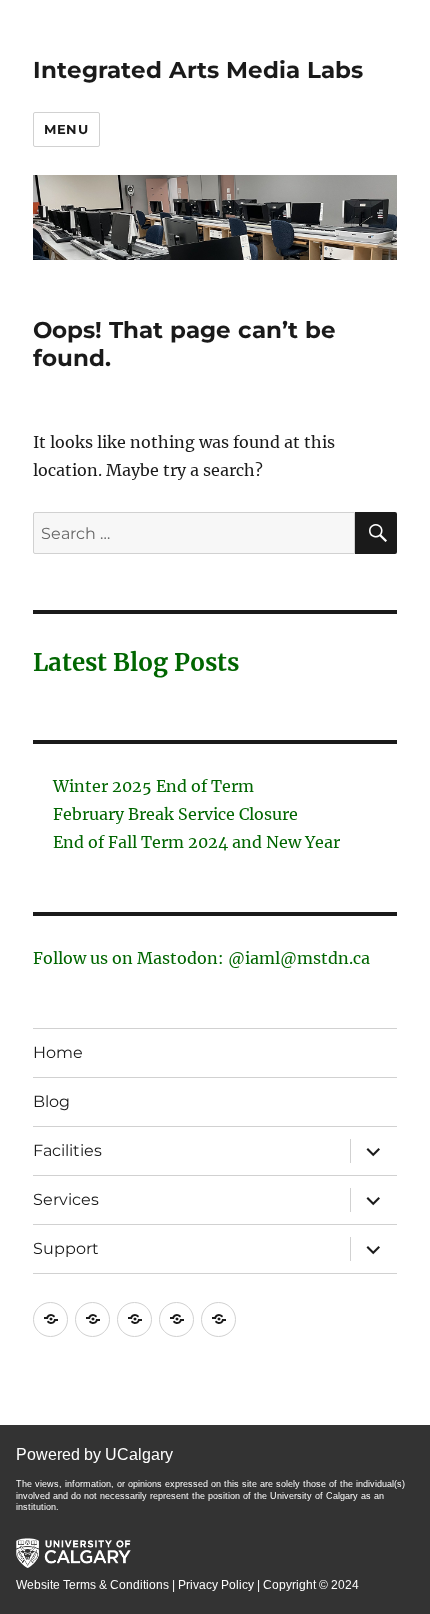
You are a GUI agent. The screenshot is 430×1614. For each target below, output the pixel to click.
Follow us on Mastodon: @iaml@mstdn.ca (201, 958)
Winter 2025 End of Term (153, 786)
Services (66, 1199)
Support (66, 1248)
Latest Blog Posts (136, 662)
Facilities (67, 1150)
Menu (66, 129)
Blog (51, 1101)
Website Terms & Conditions (92, 1585)
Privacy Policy (216, 1585)
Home (58, 1052)
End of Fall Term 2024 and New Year (196, 842)
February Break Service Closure (175, 814)
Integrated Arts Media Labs (198, 70)
